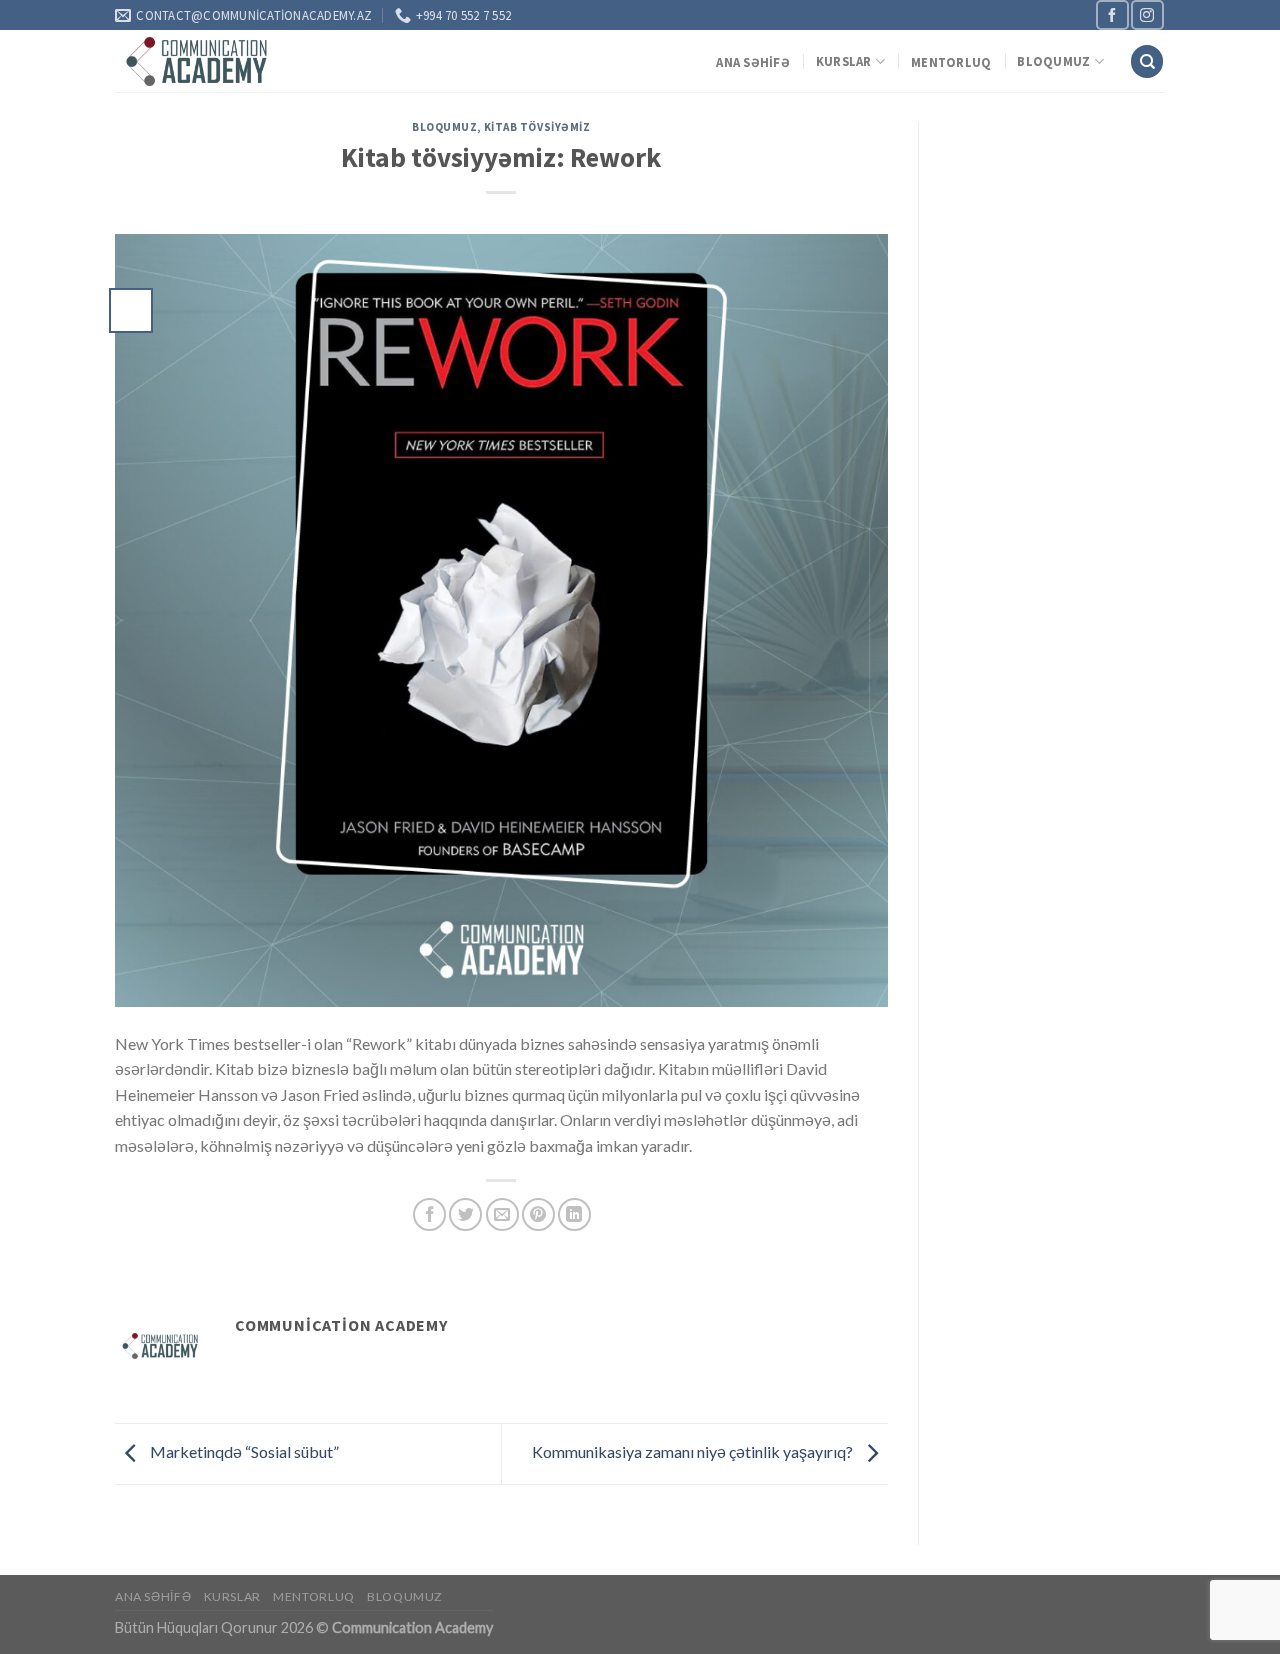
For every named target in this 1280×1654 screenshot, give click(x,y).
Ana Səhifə (753, 62)
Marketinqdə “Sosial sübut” (244, 1451)
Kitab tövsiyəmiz (537, 127)
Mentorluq (951, 62)
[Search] (1147, 61)
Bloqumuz (1053, 61)
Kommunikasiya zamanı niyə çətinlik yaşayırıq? (694, 1451)
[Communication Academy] (198, 61)
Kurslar (844, 61)
